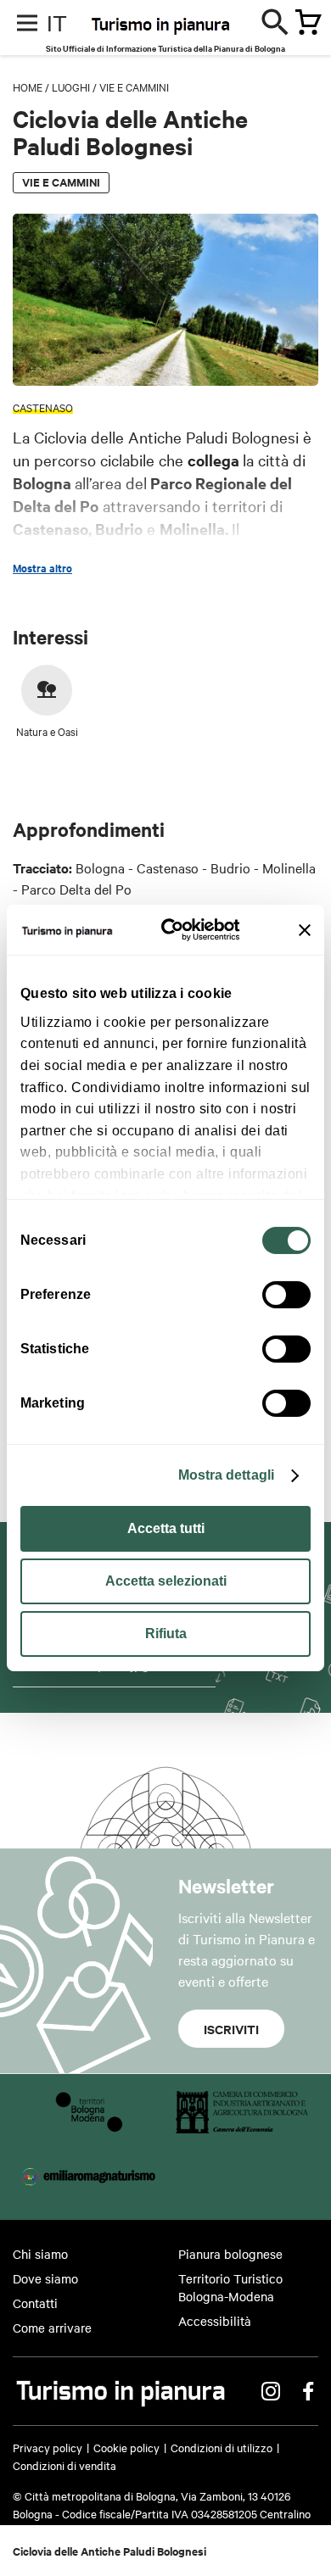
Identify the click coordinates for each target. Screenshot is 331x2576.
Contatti (35, 2303)
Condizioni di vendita (65, 2465)
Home (28, 86)
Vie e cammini (134, 86)
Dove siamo (45, 2278)
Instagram (271, 2391)
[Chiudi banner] (305, 930)
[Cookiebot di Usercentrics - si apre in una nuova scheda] (177, 930)
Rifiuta (166, 1634)
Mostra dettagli (227, 1475)
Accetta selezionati (166, 1581)
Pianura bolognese (230, 2254)
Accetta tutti (166, 1528)
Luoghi (71, 86)
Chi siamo (40, 2254)
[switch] (286, 1295)
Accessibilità (215, 2321)
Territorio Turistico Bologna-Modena (230, 2287)
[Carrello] (303, 24)
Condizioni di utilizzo (222, 2447)
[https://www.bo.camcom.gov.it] (242, 2127)
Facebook (308, 2391)
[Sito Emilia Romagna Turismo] (89, 2192)
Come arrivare (52, 2328)
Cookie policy (126, 2447)
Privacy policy (48, 2447)
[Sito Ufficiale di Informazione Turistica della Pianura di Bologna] (194, 34)
